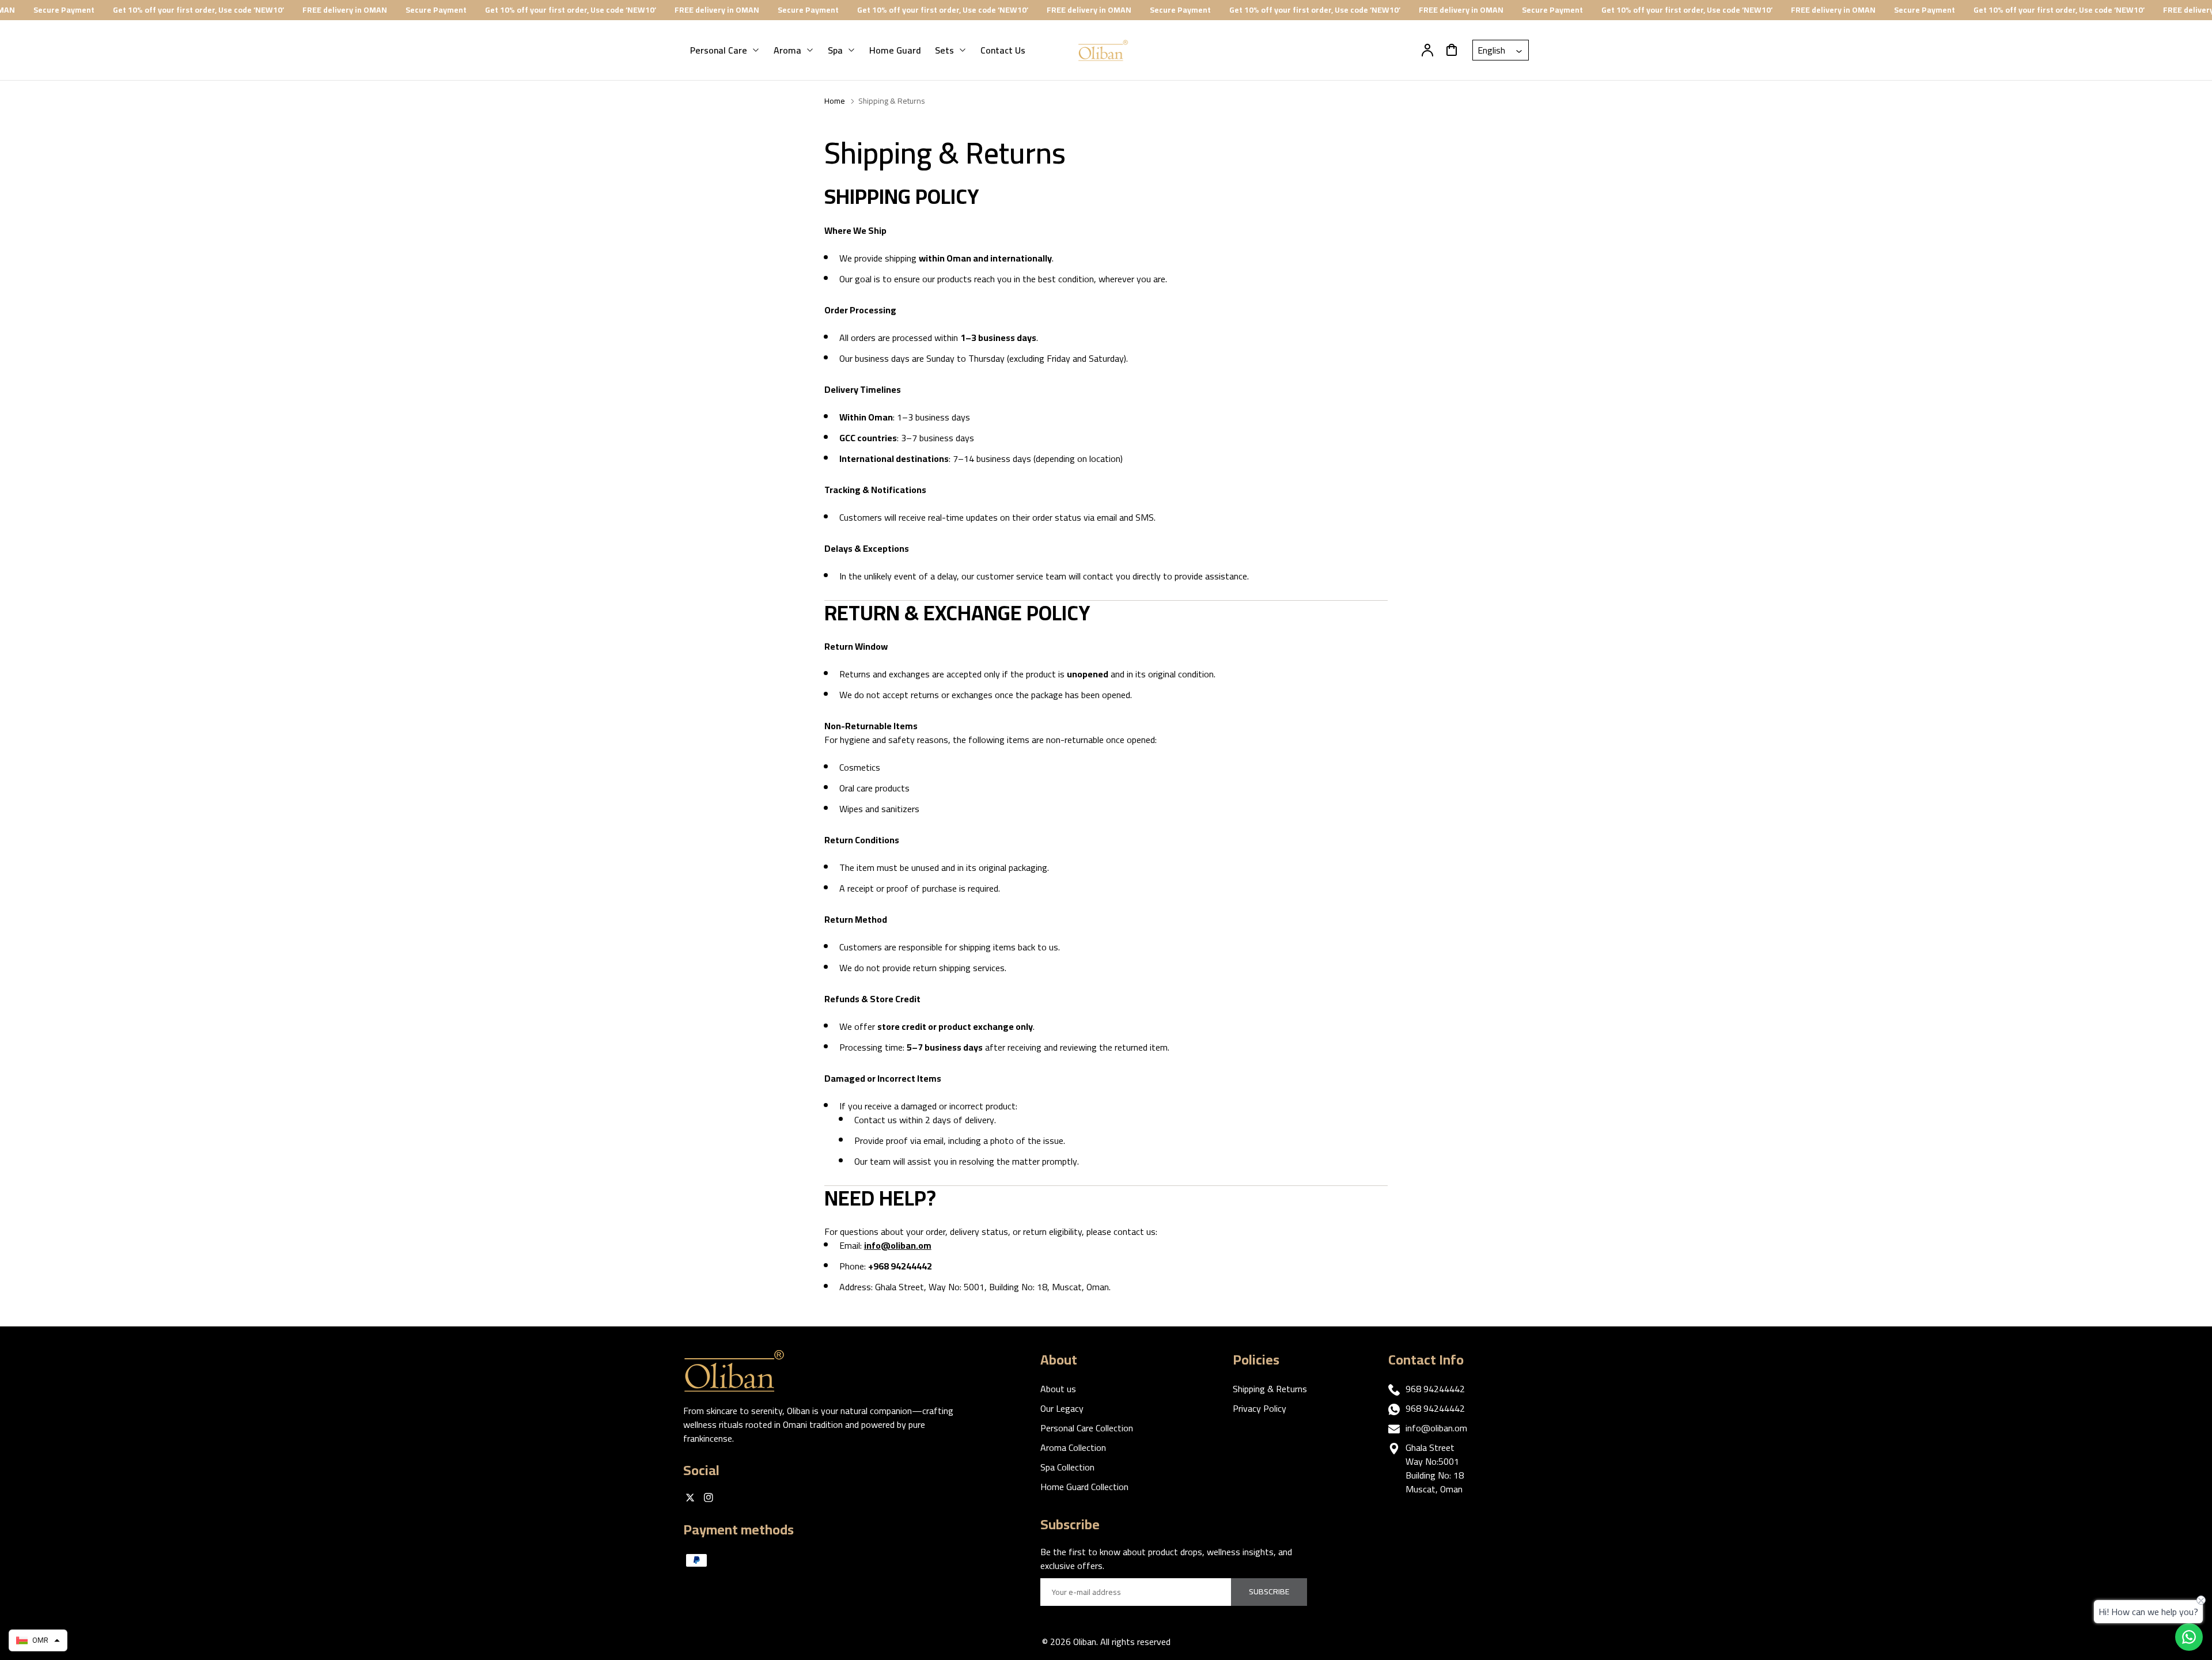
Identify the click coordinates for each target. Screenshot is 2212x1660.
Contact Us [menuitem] (1003, 50)
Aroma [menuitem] (787, 50)
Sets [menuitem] (944, 50)
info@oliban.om (1436, 1428)
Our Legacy (1062, 1408)
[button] (38, 1640)
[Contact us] (2189, 1637)
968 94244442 (1435, 1389)
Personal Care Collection (1087, 1428)
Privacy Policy (1260, 1408)
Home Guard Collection (1084, 1487)
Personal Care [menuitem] (719, 50)
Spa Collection (1067, 1467)
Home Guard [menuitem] (895, 50)
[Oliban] (741, 1371)
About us (1058, 1389)
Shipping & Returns (1270, 1389)
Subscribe (1269, 1591)
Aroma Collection (1073, 1447)
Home (835, 101)
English (1493, 50)
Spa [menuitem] (835, 50)
